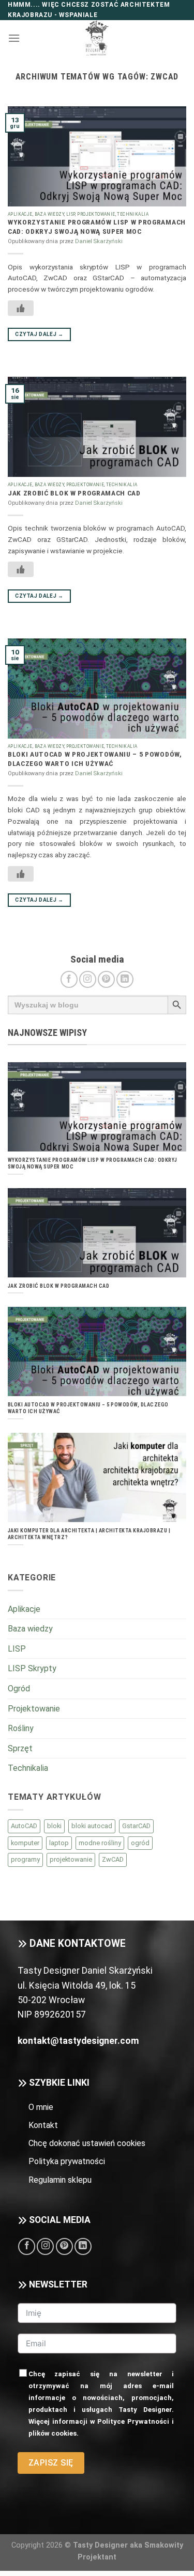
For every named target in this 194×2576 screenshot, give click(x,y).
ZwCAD (113, 1859)
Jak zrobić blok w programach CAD (74, 493)
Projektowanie (96, 214)
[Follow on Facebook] (69, 979)
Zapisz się (51, 2463)
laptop (59, 1843)
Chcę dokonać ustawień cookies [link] (87, 2143)
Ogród (19, 1689)
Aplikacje (20, 214)
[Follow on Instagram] (88, 979)
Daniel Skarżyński (99, 241)
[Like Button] (21, 308)
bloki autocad (92, 1826)
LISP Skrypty (32, 1668)
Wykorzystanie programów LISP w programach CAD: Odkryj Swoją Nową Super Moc (97, 227)
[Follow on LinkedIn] (125, 979)
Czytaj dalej (39, 334)
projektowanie (71, 1859)
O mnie (41, 2107)
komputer (25, 1843)
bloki (54, 1826)
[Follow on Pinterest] (106, 979)
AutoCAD (24, 1826)
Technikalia (133, 214)
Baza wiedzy (50, 214)
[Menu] (14, 38)
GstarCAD (136, 1826)
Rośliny (21, 1728)
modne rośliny (100, 1843)
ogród (140, 1843)
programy (25, 1859)
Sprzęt (20, 1748)
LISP (71, 214)
